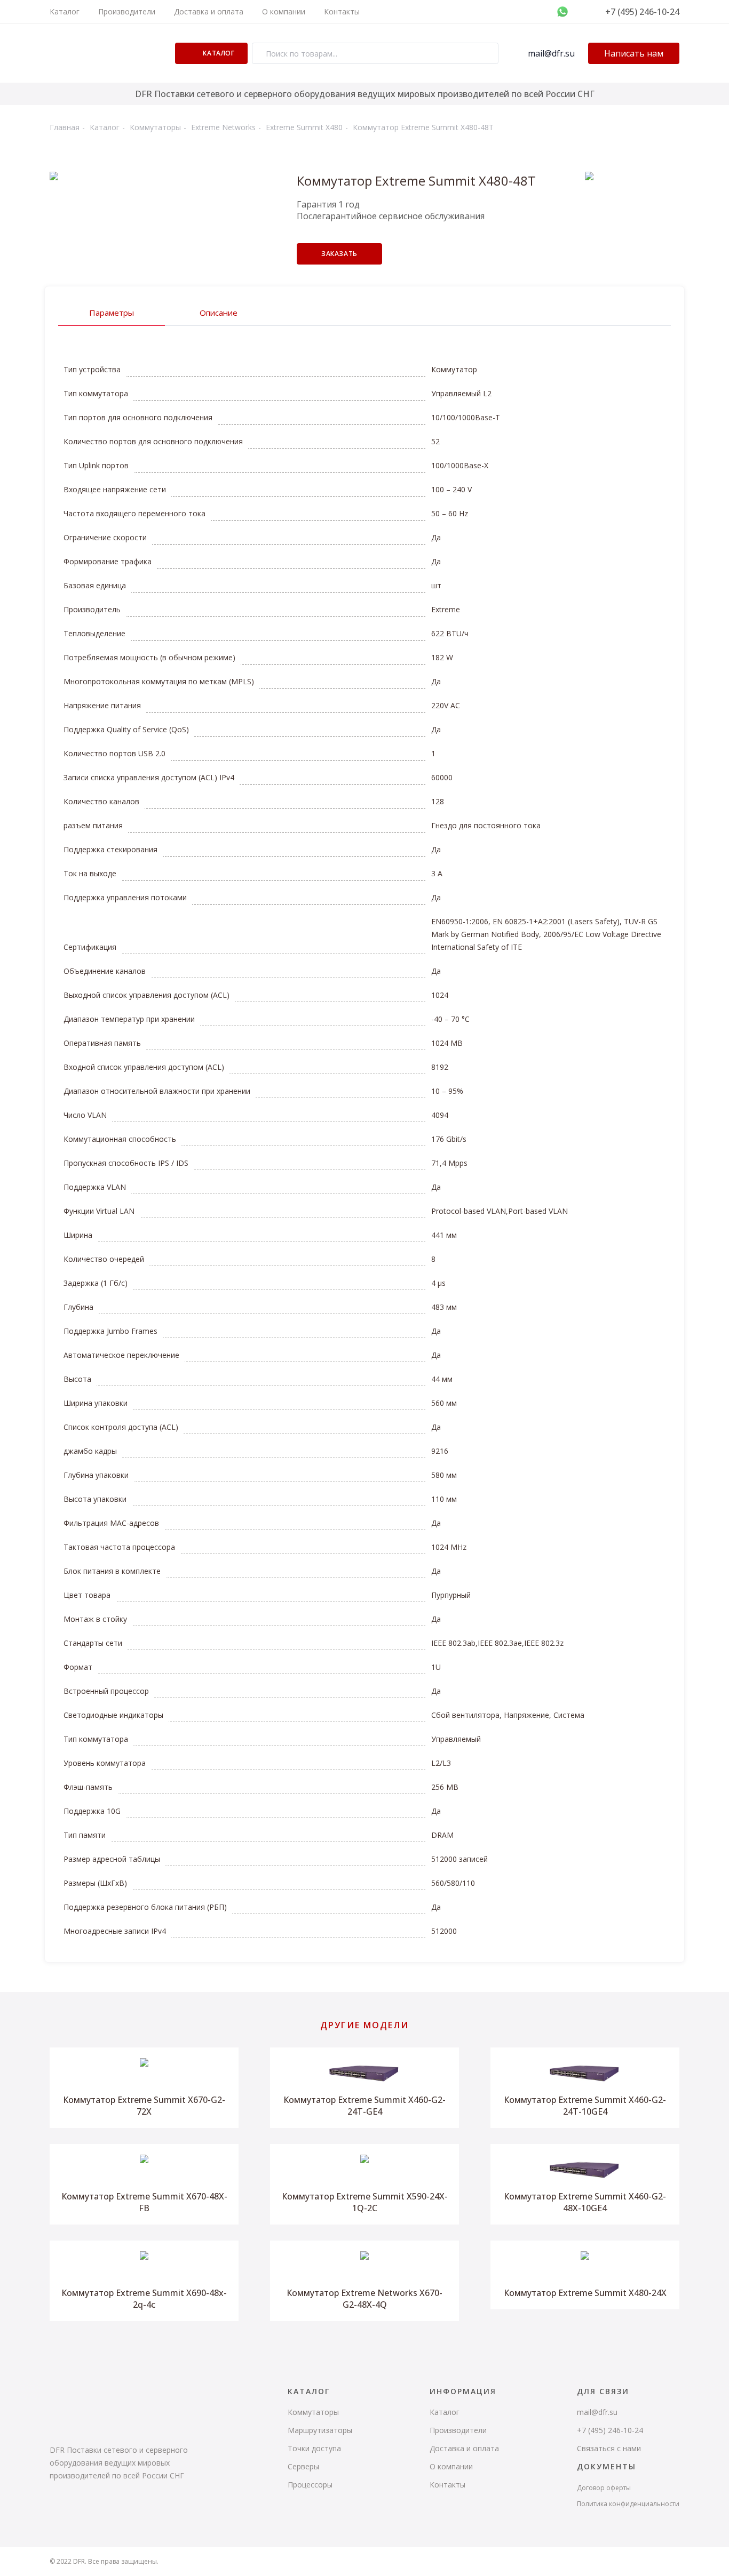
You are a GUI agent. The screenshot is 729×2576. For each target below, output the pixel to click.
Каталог (65, 11)
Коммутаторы (155, 127)
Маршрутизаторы (320, 2430)
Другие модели (364, 2025)
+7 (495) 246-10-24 (642, 12)
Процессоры (310, 2485)
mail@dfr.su (551, 53)
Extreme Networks (223, 127)
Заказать (339, 254)
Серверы (303, 2466)
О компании (284, 11)
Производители (127, 11)
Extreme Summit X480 (304, 127)
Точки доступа (314, 2448)
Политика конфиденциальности (628, 2504)
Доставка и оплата (209, 11)
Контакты (342, 11)
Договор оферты (604, 2488)
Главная (65, 127)
